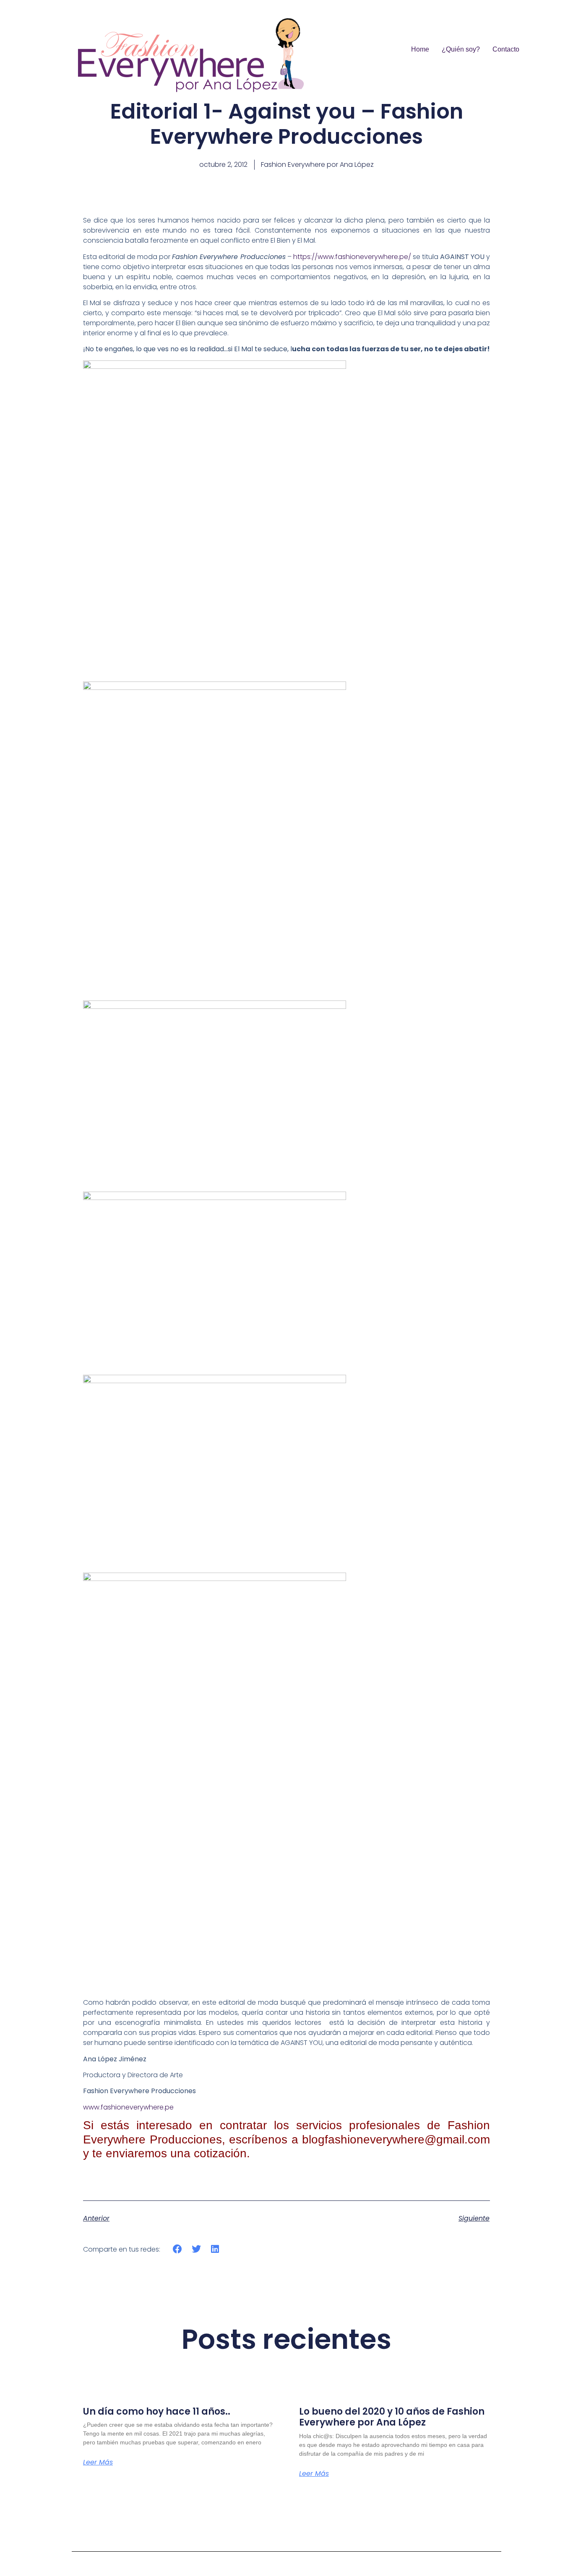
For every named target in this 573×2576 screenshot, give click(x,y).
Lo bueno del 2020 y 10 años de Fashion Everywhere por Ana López (392, 2417)
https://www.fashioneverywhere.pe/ (352, 257)
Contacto (506, 49)
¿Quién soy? (461, 49)
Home (420, 49)
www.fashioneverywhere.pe (128, 2107)
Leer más (98, 2462)
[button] (178, 2249)
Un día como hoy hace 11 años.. (157, 2411)
